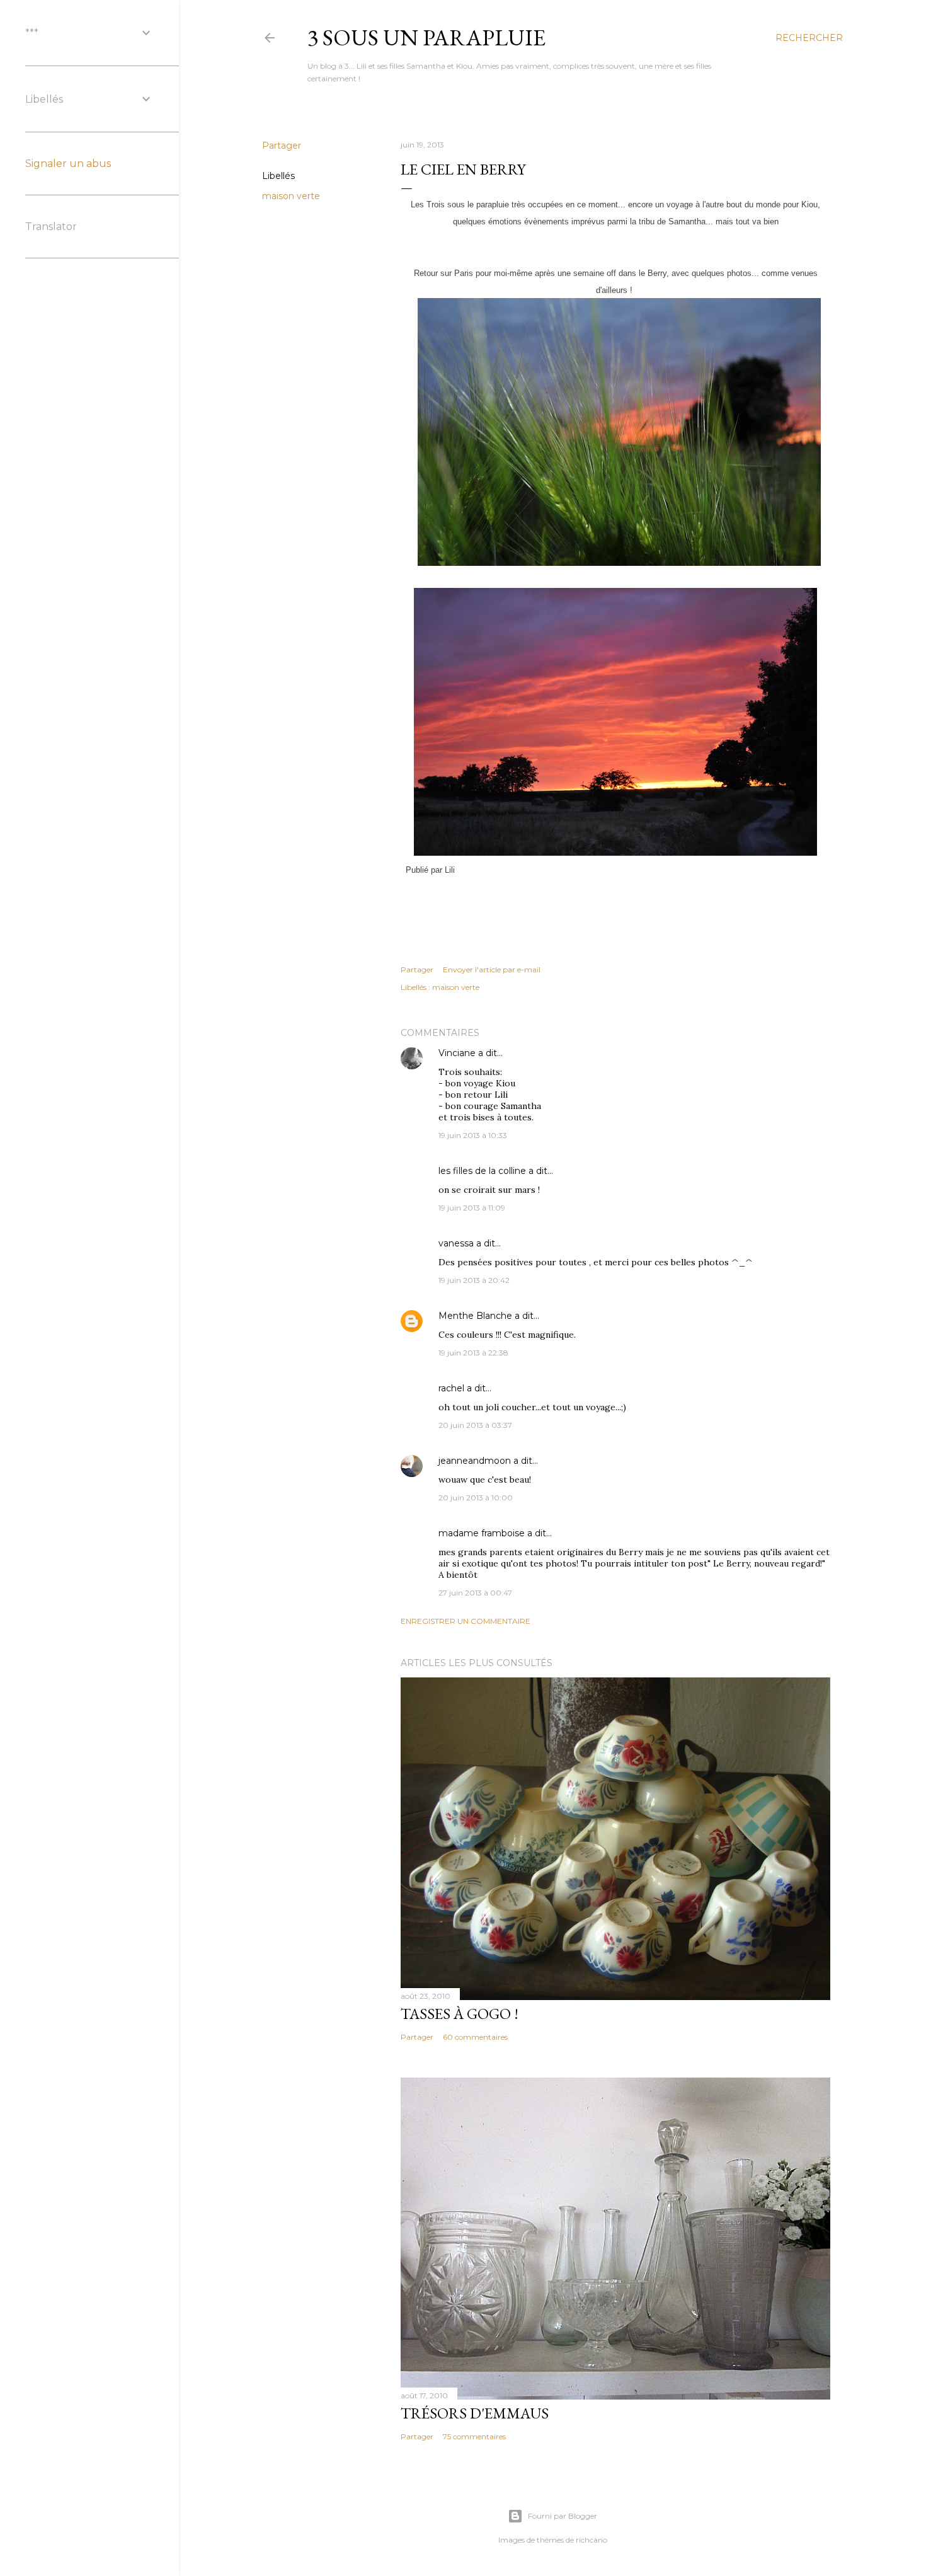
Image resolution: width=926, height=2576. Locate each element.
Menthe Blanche (475, 1316)
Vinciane (457, 1053)
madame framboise (482, 1533)
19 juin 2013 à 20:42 (474, 1280)
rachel (451, 1388)
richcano (592, 2540)
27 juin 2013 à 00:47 (475, 1593)
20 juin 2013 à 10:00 (476, 1498)
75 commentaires (474, 2436)
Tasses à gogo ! (460, 2014)
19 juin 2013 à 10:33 (473, 1135)
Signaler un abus (68, 164)
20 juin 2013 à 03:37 (475, 1425)
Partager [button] (282, 146)
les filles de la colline (482, 1171)
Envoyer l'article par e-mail (492, 969)
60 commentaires (475, 2037)
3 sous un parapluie (426, 37)
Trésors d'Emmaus (475, 2413)
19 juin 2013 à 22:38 (473, 1353)
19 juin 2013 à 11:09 (472, 1208)
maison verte (291, 196)
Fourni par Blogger (563, 2516)
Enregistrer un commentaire (466, 1621)
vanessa (456, 1243)
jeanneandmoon (475, 1461)
